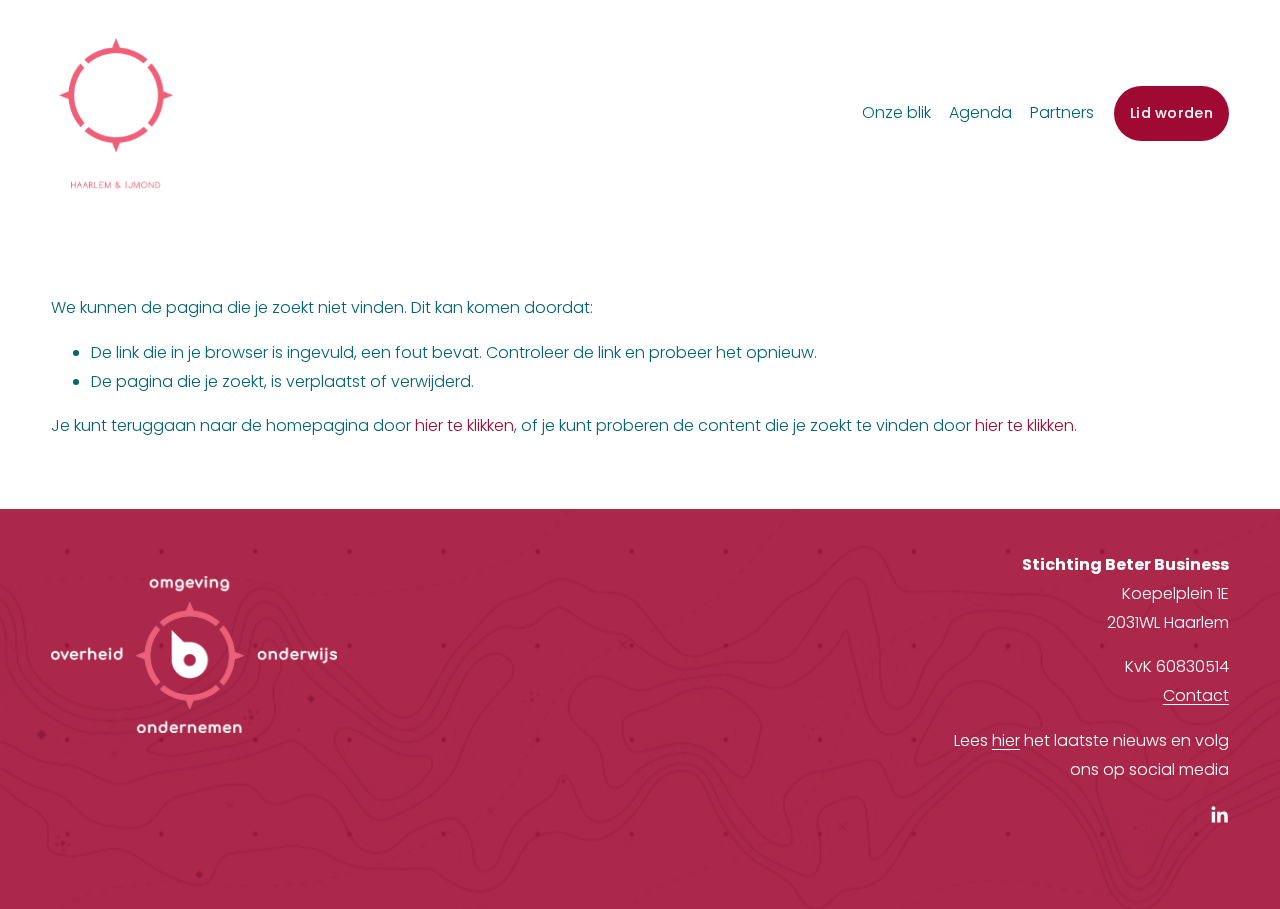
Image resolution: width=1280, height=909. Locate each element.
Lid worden (1171, 113)
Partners (1062, 112)
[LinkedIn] (1219, 815)
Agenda (980, 112)
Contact (1196, 695)
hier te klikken (464, 425)
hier (1006, 740)
